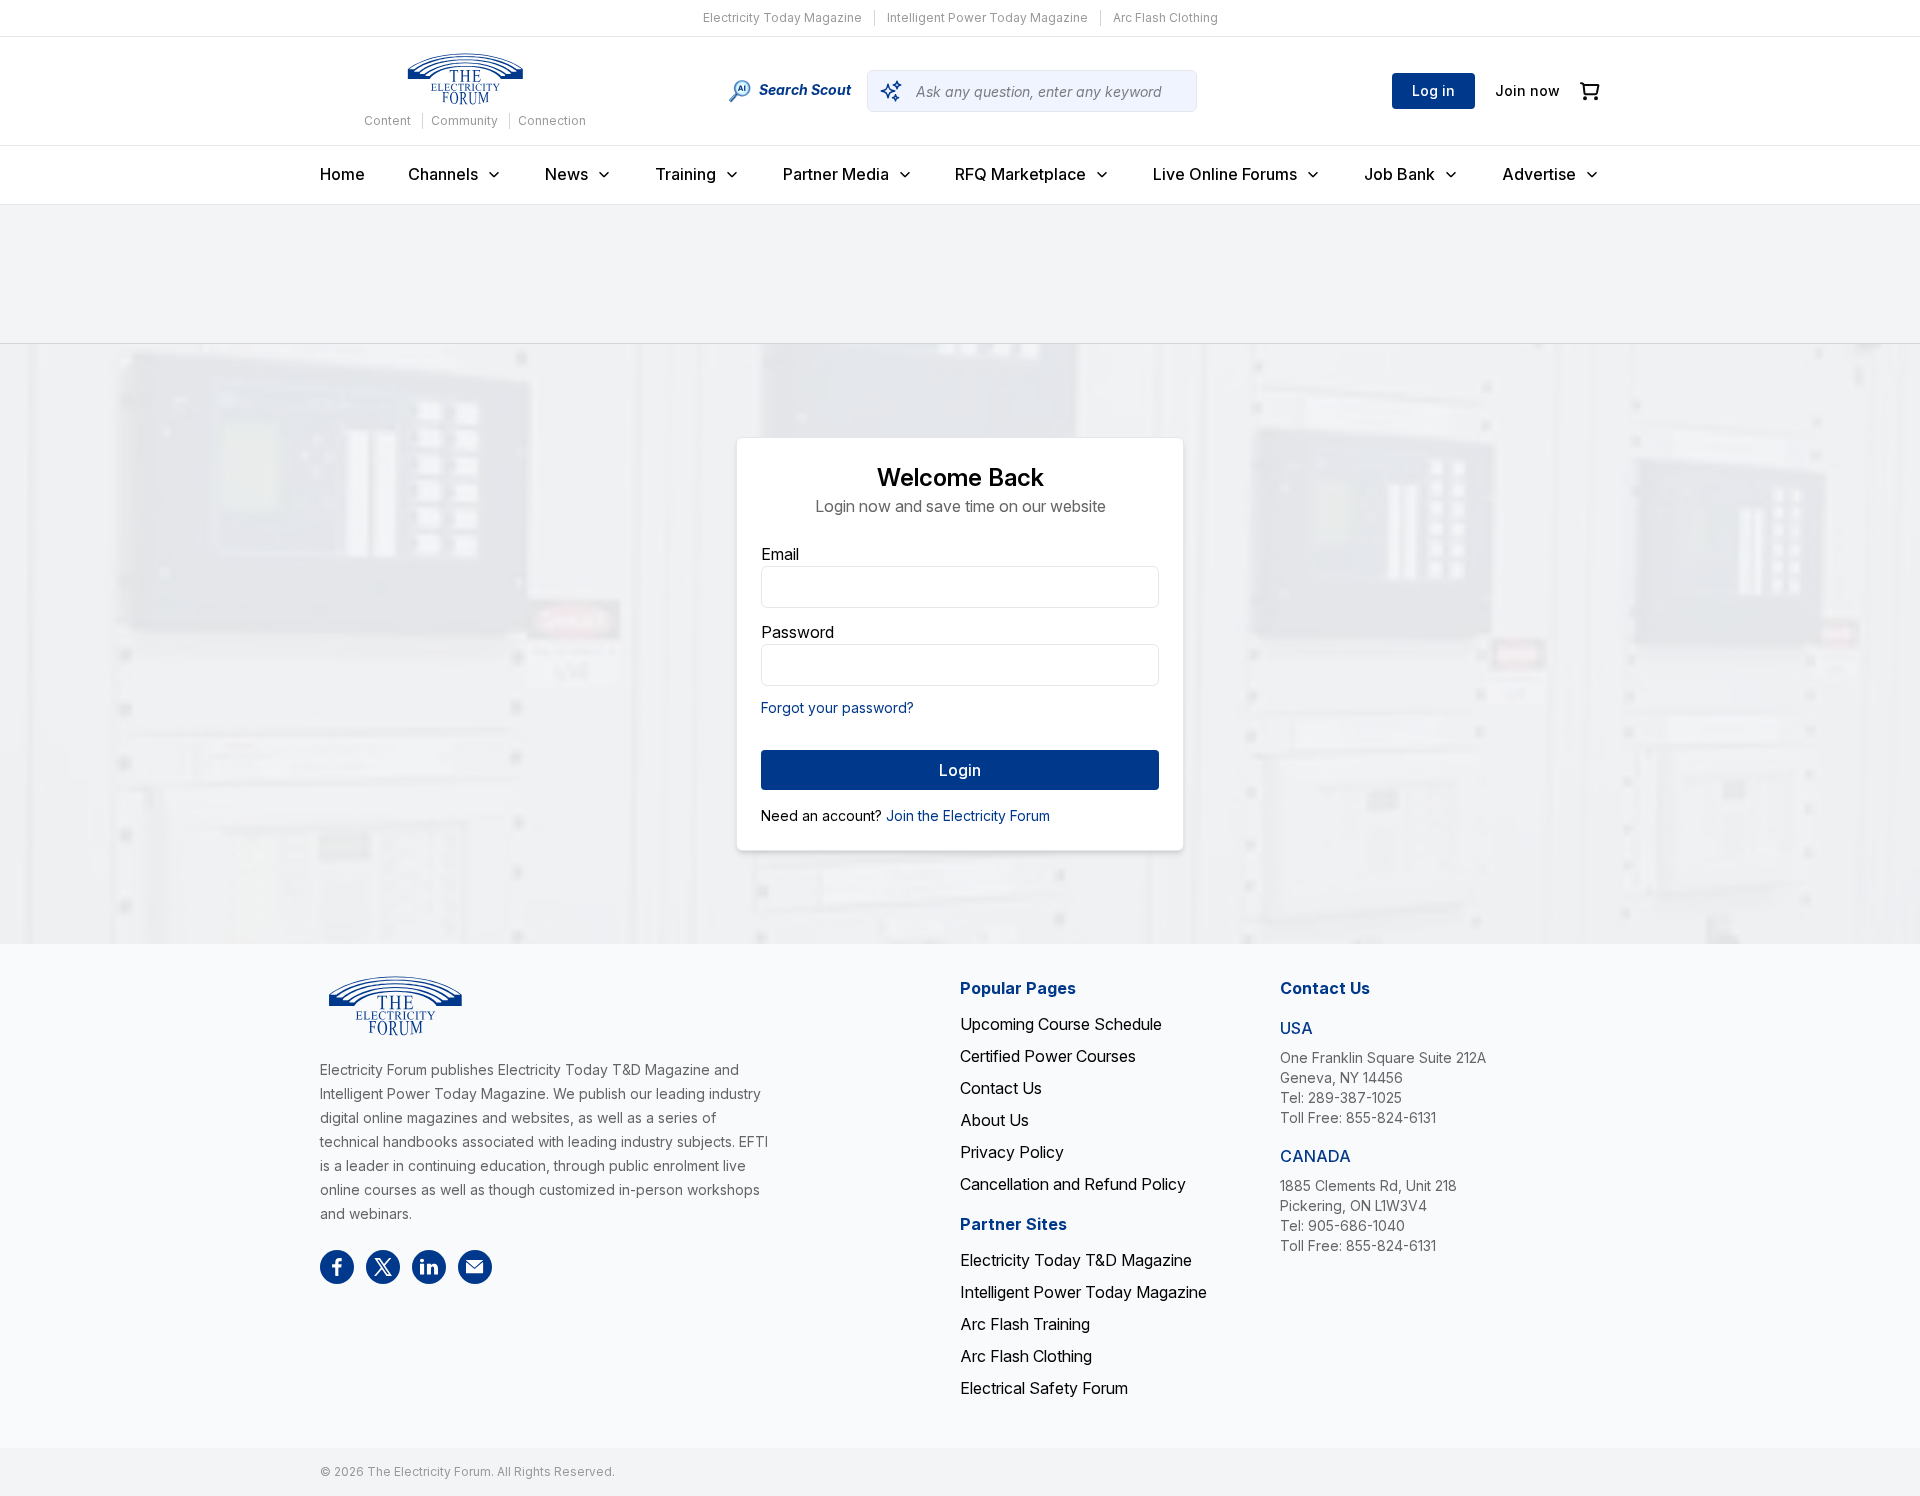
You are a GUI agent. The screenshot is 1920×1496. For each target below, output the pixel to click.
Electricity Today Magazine (782, 17)
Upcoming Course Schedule (1061, 1024)
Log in (1433, 90)
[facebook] (337, 1267)
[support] (475, 1267)
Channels (443, 174)
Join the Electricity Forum (968, 815)
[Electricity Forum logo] (465, 79)
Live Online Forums (1225, 174)
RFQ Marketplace (1020, 174)
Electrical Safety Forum (1044, 1388)
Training (685, 174)
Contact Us (1001, 1088)
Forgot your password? (837, 707)
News (566, 174)
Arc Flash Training (1025, 1324)
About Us (994, 1120)
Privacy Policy (1012, 1152)
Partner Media (836, 174)
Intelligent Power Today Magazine (987, 17)
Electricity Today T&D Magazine (1076, 1260)
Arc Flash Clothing (1165, 17)
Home (342, 174)
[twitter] (383, 1267)
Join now (1527, 90)
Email (780, 554)
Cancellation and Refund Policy (1073, 1184)
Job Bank (1399, 174)
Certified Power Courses (1048, 1056)
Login (960, 770)
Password (797, 632)
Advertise (1539, 174)
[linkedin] (429, 1267)
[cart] (1590, 91)
